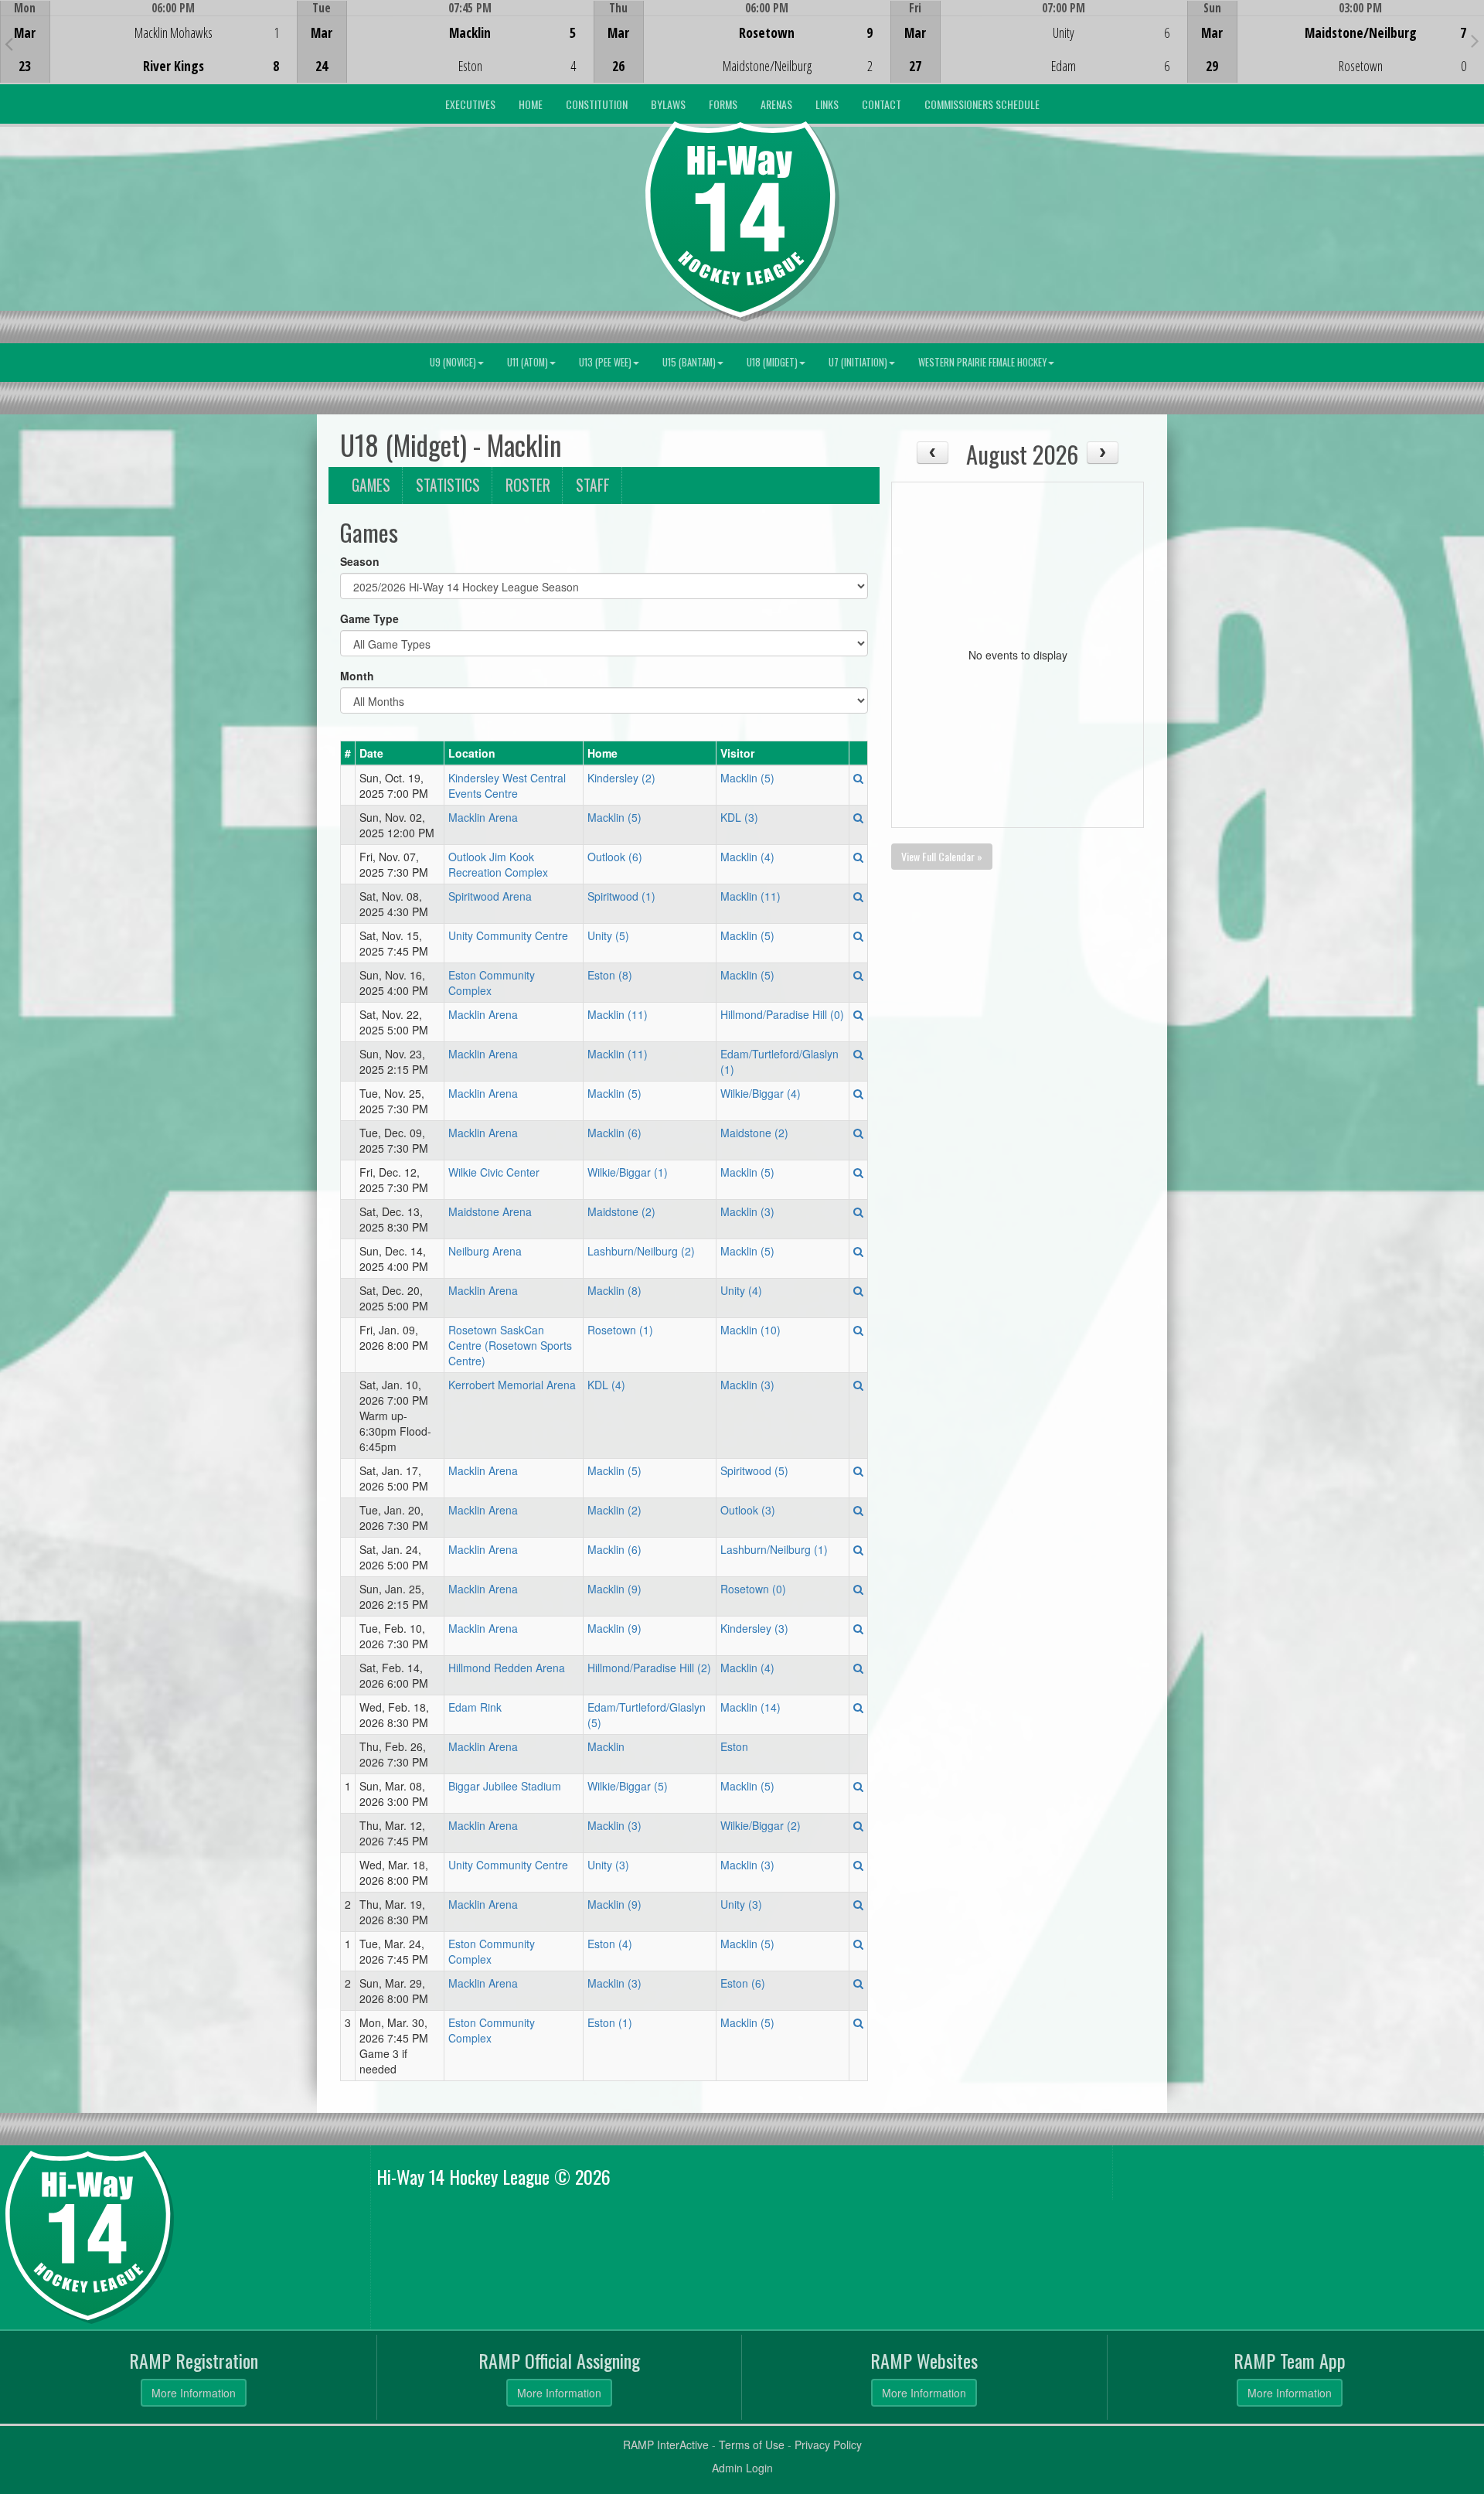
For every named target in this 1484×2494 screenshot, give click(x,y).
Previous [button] (9, 43)
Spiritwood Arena (490, 896)
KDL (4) (606, 1385)
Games (371, 485)
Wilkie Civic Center (494, 1172)
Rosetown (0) (753, 1589)
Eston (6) (743, 1983)
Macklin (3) (747, 1211)
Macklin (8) (614, 1290)
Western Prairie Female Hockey (982, 362)
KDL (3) (739, 817)
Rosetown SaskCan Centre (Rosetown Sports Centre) (510, 1345)
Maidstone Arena (490, 1211)
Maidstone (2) (754, 1133)
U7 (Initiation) (858, 362)
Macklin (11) (751, 896)
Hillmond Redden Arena (507, 1668)
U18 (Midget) (772, 362)
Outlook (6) (615, 857)
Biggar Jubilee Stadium (505, 1786)
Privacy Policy (828, 2445)
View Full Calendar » (942, 856)
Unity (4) (741, 1290)
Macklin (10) (751, 1330)
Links (827, 104)
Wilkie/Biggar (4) (761, 1093)
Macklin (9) (614, 1589)
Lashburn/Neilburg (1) (774, 1549)
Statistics (448, 485)
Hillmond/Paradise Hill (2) (649, 1668)
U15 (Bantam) (689, 362)
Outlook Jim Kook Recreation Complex (498, 864)
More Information (194, 2393)
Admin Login (742, 2468)
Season (360, 561)
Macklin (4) (747, 857)
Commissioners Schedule (982, 104)
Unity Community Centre (508, 935)
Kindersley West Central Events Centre (507, 785)
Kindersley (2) (621, 778)
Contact (882, 104)
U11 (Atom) (528, 362)
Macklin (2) (614, 1510)
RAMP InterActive (666, 2445)
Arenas (776, 104)
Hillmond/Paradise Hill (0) (782, 1014)
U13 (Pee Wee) (605, 362)
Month (357, 676)
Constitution (597, 104)
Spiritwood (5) (754, 1470)
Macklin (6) (614, 1133)
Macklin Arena (483, 817)
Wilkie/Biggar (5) (628, 1786)
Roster (528, 485)
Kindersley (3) (754, 1628)
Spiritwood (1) (621, 896)
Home (531, 104)
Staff (593, 485)
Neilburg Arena (485, 1251)
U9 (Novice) (453, 362)
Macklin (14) (751, 1707)
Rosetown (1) (620, 1330)
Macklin (606, 1746)
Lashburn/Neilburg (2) (641, 1251)
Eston (734, 1746)
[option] (148, 42)
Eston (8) (610, 975)
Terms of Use (752, 2445)
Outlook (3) (748, 1510)
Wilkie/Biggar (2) (761, 1825)
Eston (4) (610, 1944)
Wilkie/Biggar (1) (628, 1172)
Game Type (369, 618)
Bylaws (668, 104)
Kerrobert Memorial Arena (512, 1385)
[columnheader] (348, 753)
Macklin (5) (747, 778)
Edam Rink (475, 1707)
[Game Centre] (149, 54)
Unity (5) (608, 935)
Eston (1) (610, 2022)
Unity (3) (608, 1865)
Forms (723, 104)
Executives (470, 104)
